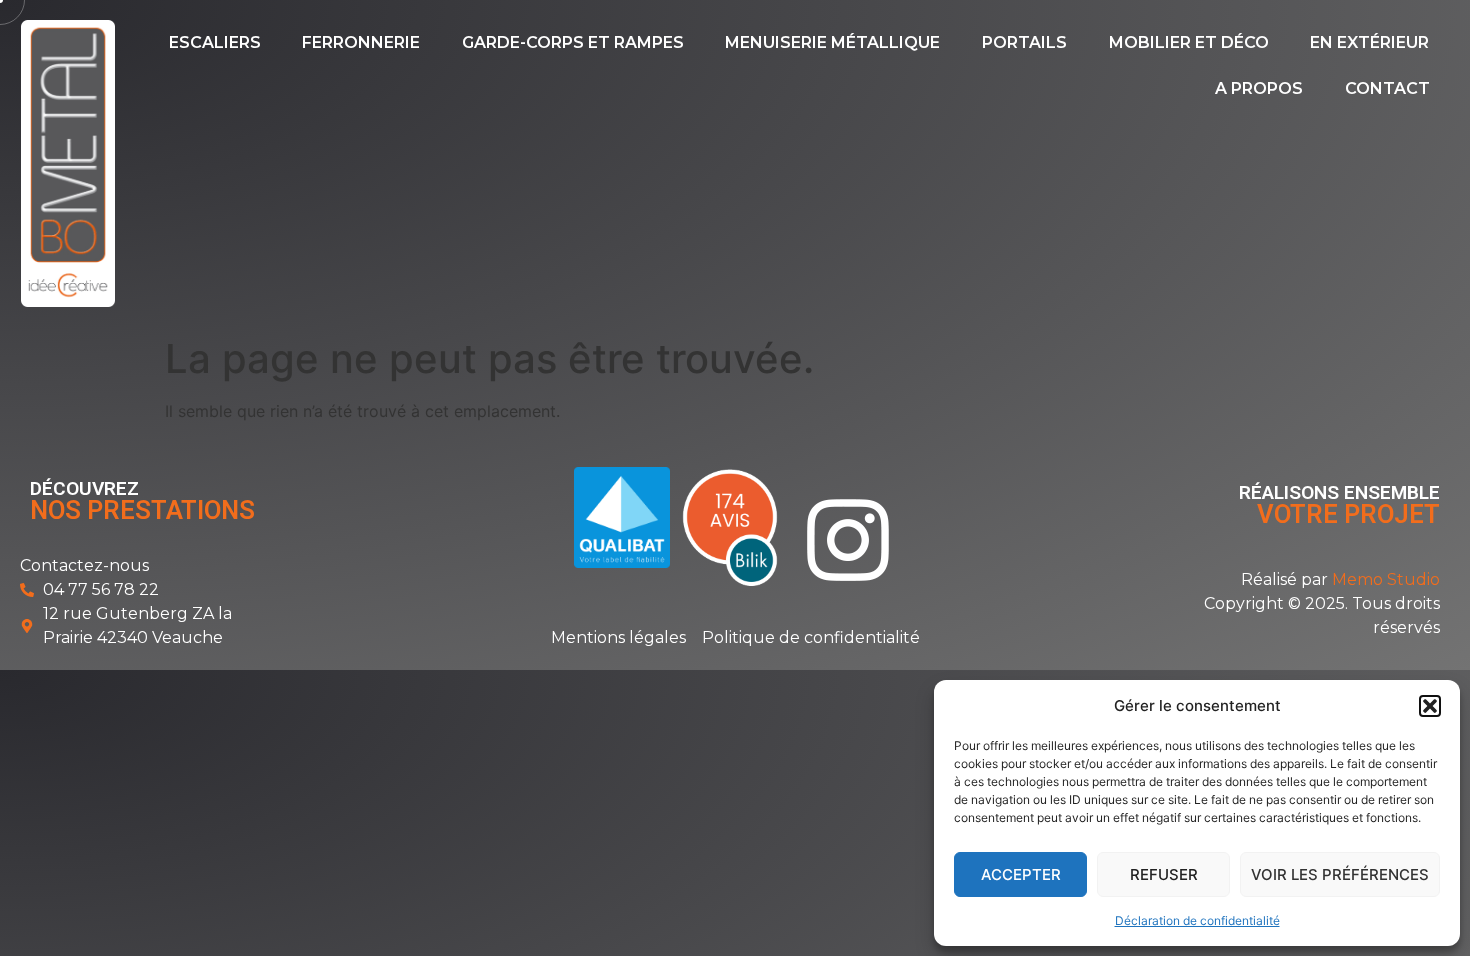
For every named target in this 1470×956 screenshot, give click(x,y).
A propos (1259, 88)
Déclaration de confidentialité (1197, 920)
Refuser (1164, 874)
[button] (1430, 706)
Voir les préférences (1340, 874)
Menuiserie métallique (832, 42)
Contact (1387, 88)
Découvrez (84, 488)
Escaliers (215, 42)
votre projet (1348, 514)
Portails (1024, 42)
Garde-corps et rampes (573, 42)
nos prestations (142, 510)
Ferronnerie (361, 42)
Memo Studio (1386, 579)
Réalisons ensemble (1339, 492)
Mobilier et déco (1189, 42)
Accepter (1021, 874)
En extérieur (1369, 42)
